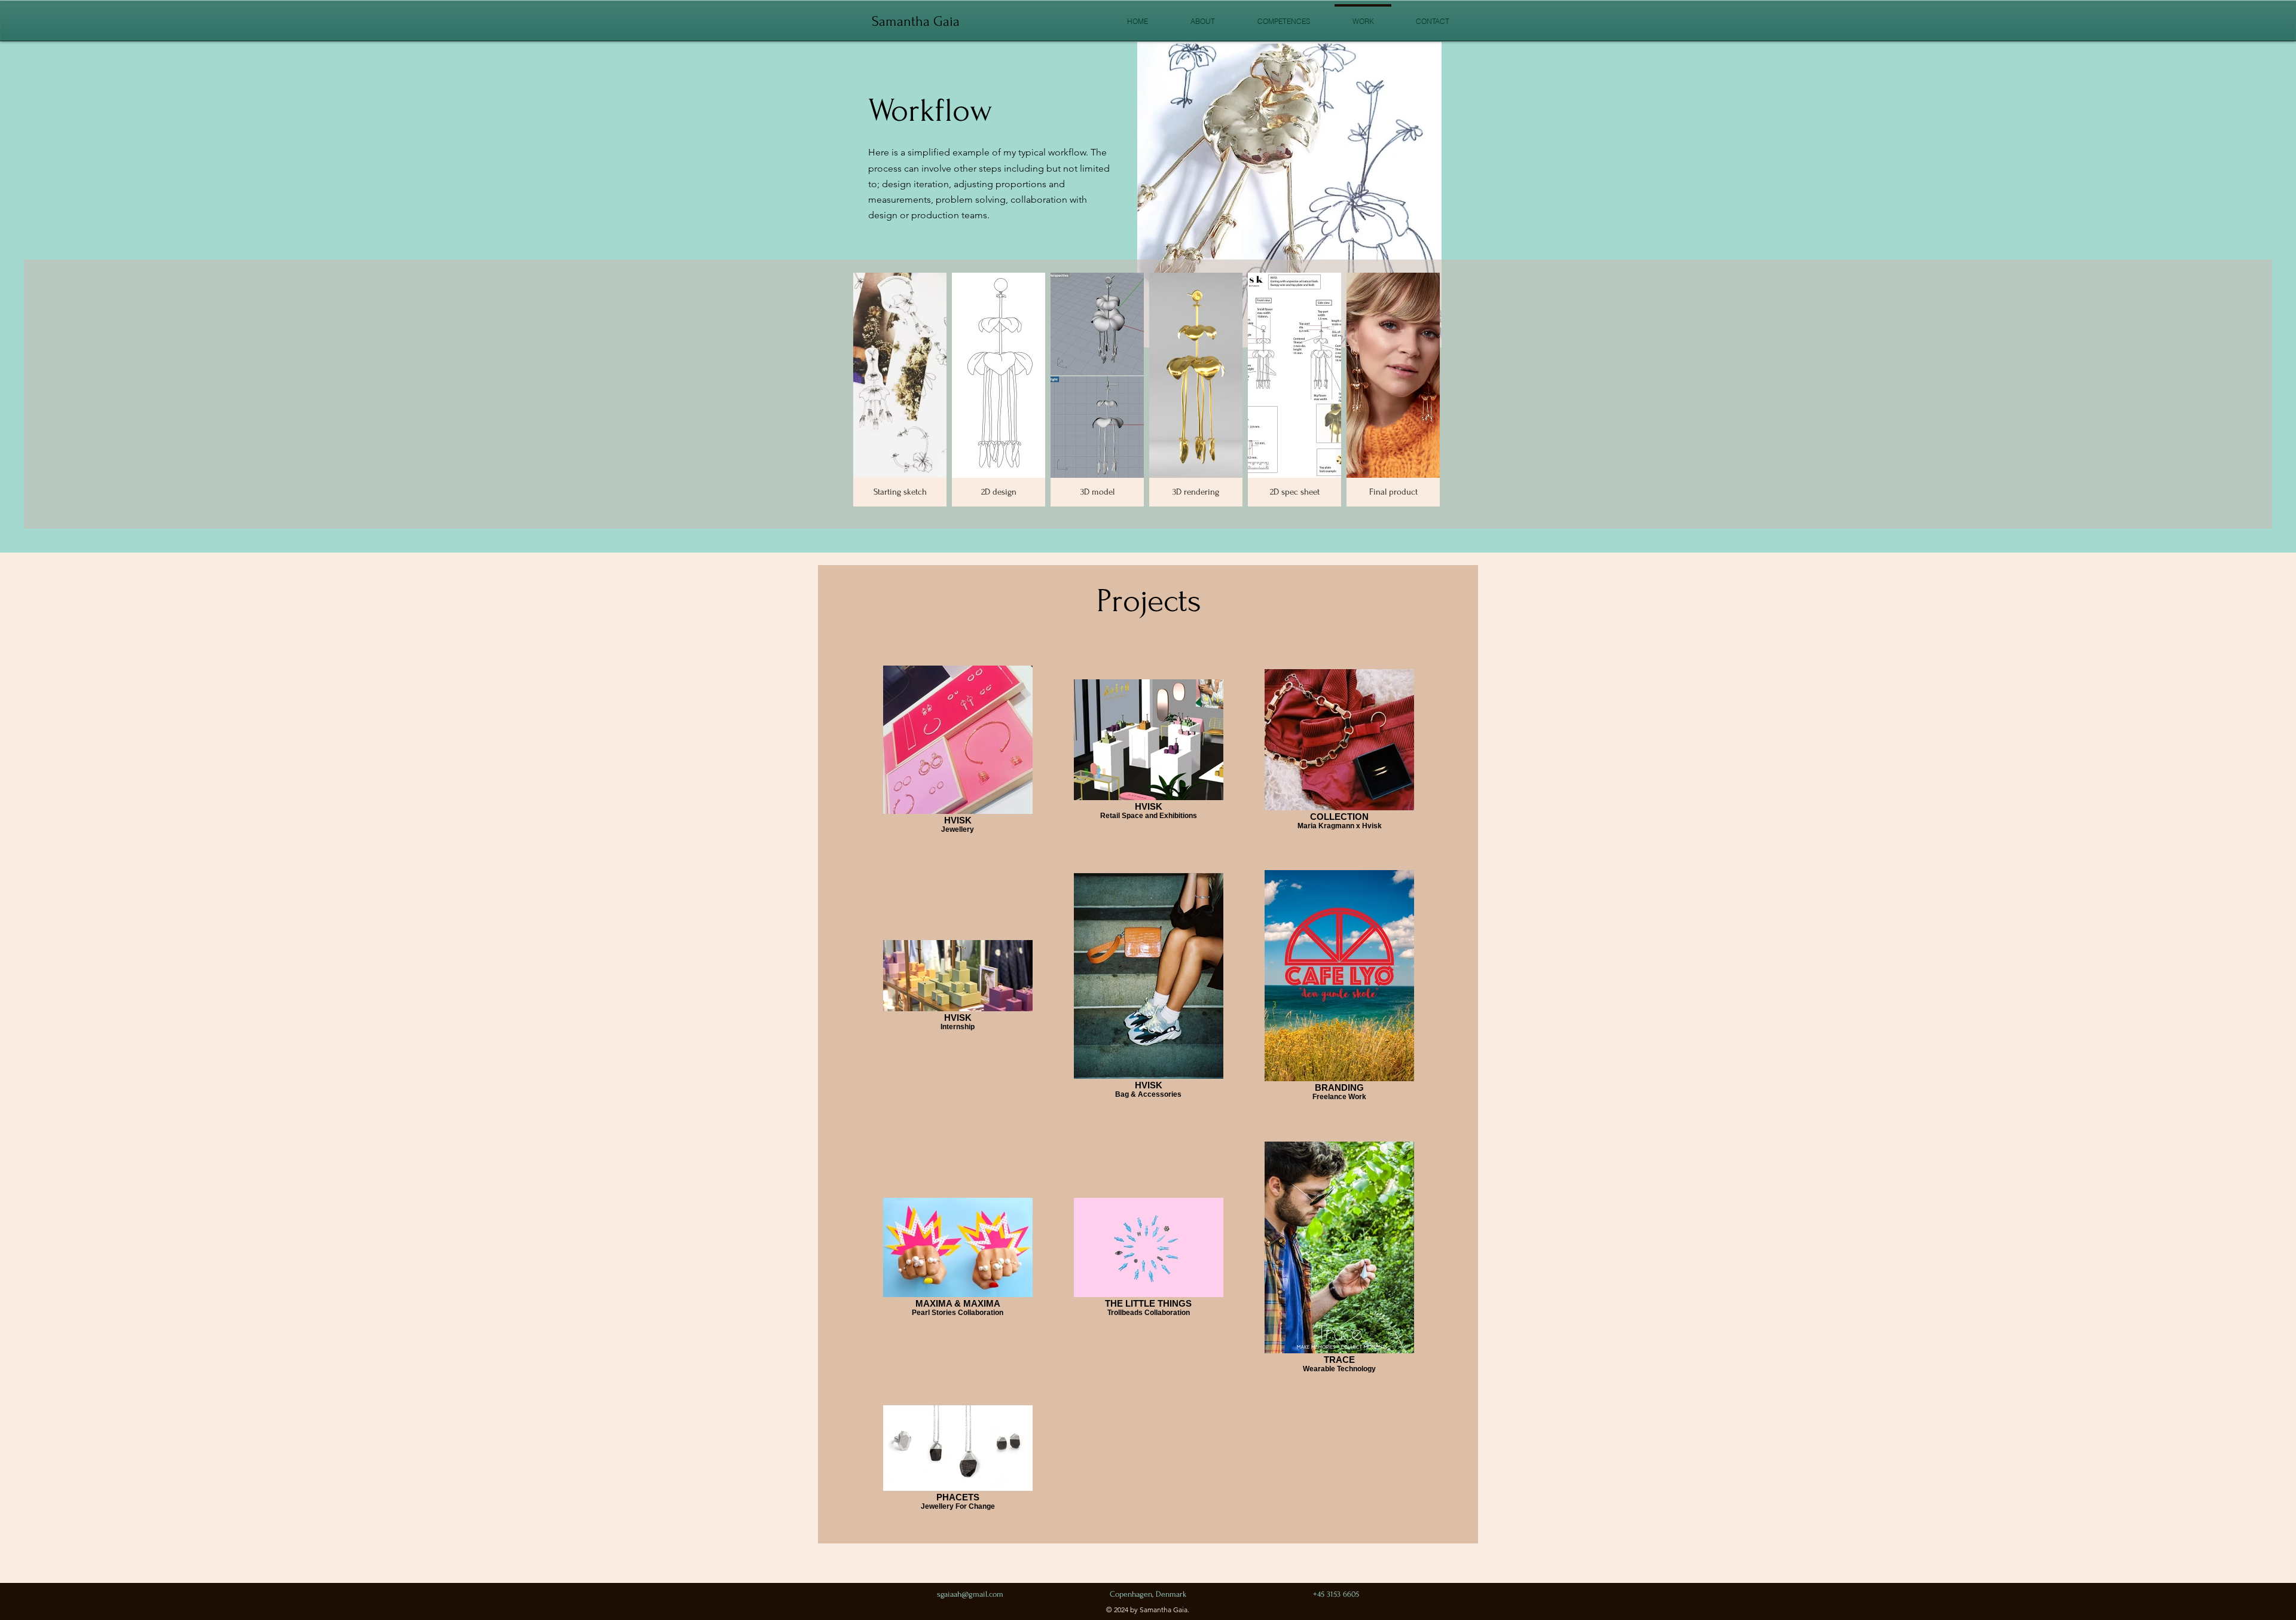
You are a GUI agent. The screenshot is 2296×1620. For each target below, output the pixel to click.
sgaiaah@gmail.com (970, 1594)
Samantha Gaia (916, 21)
